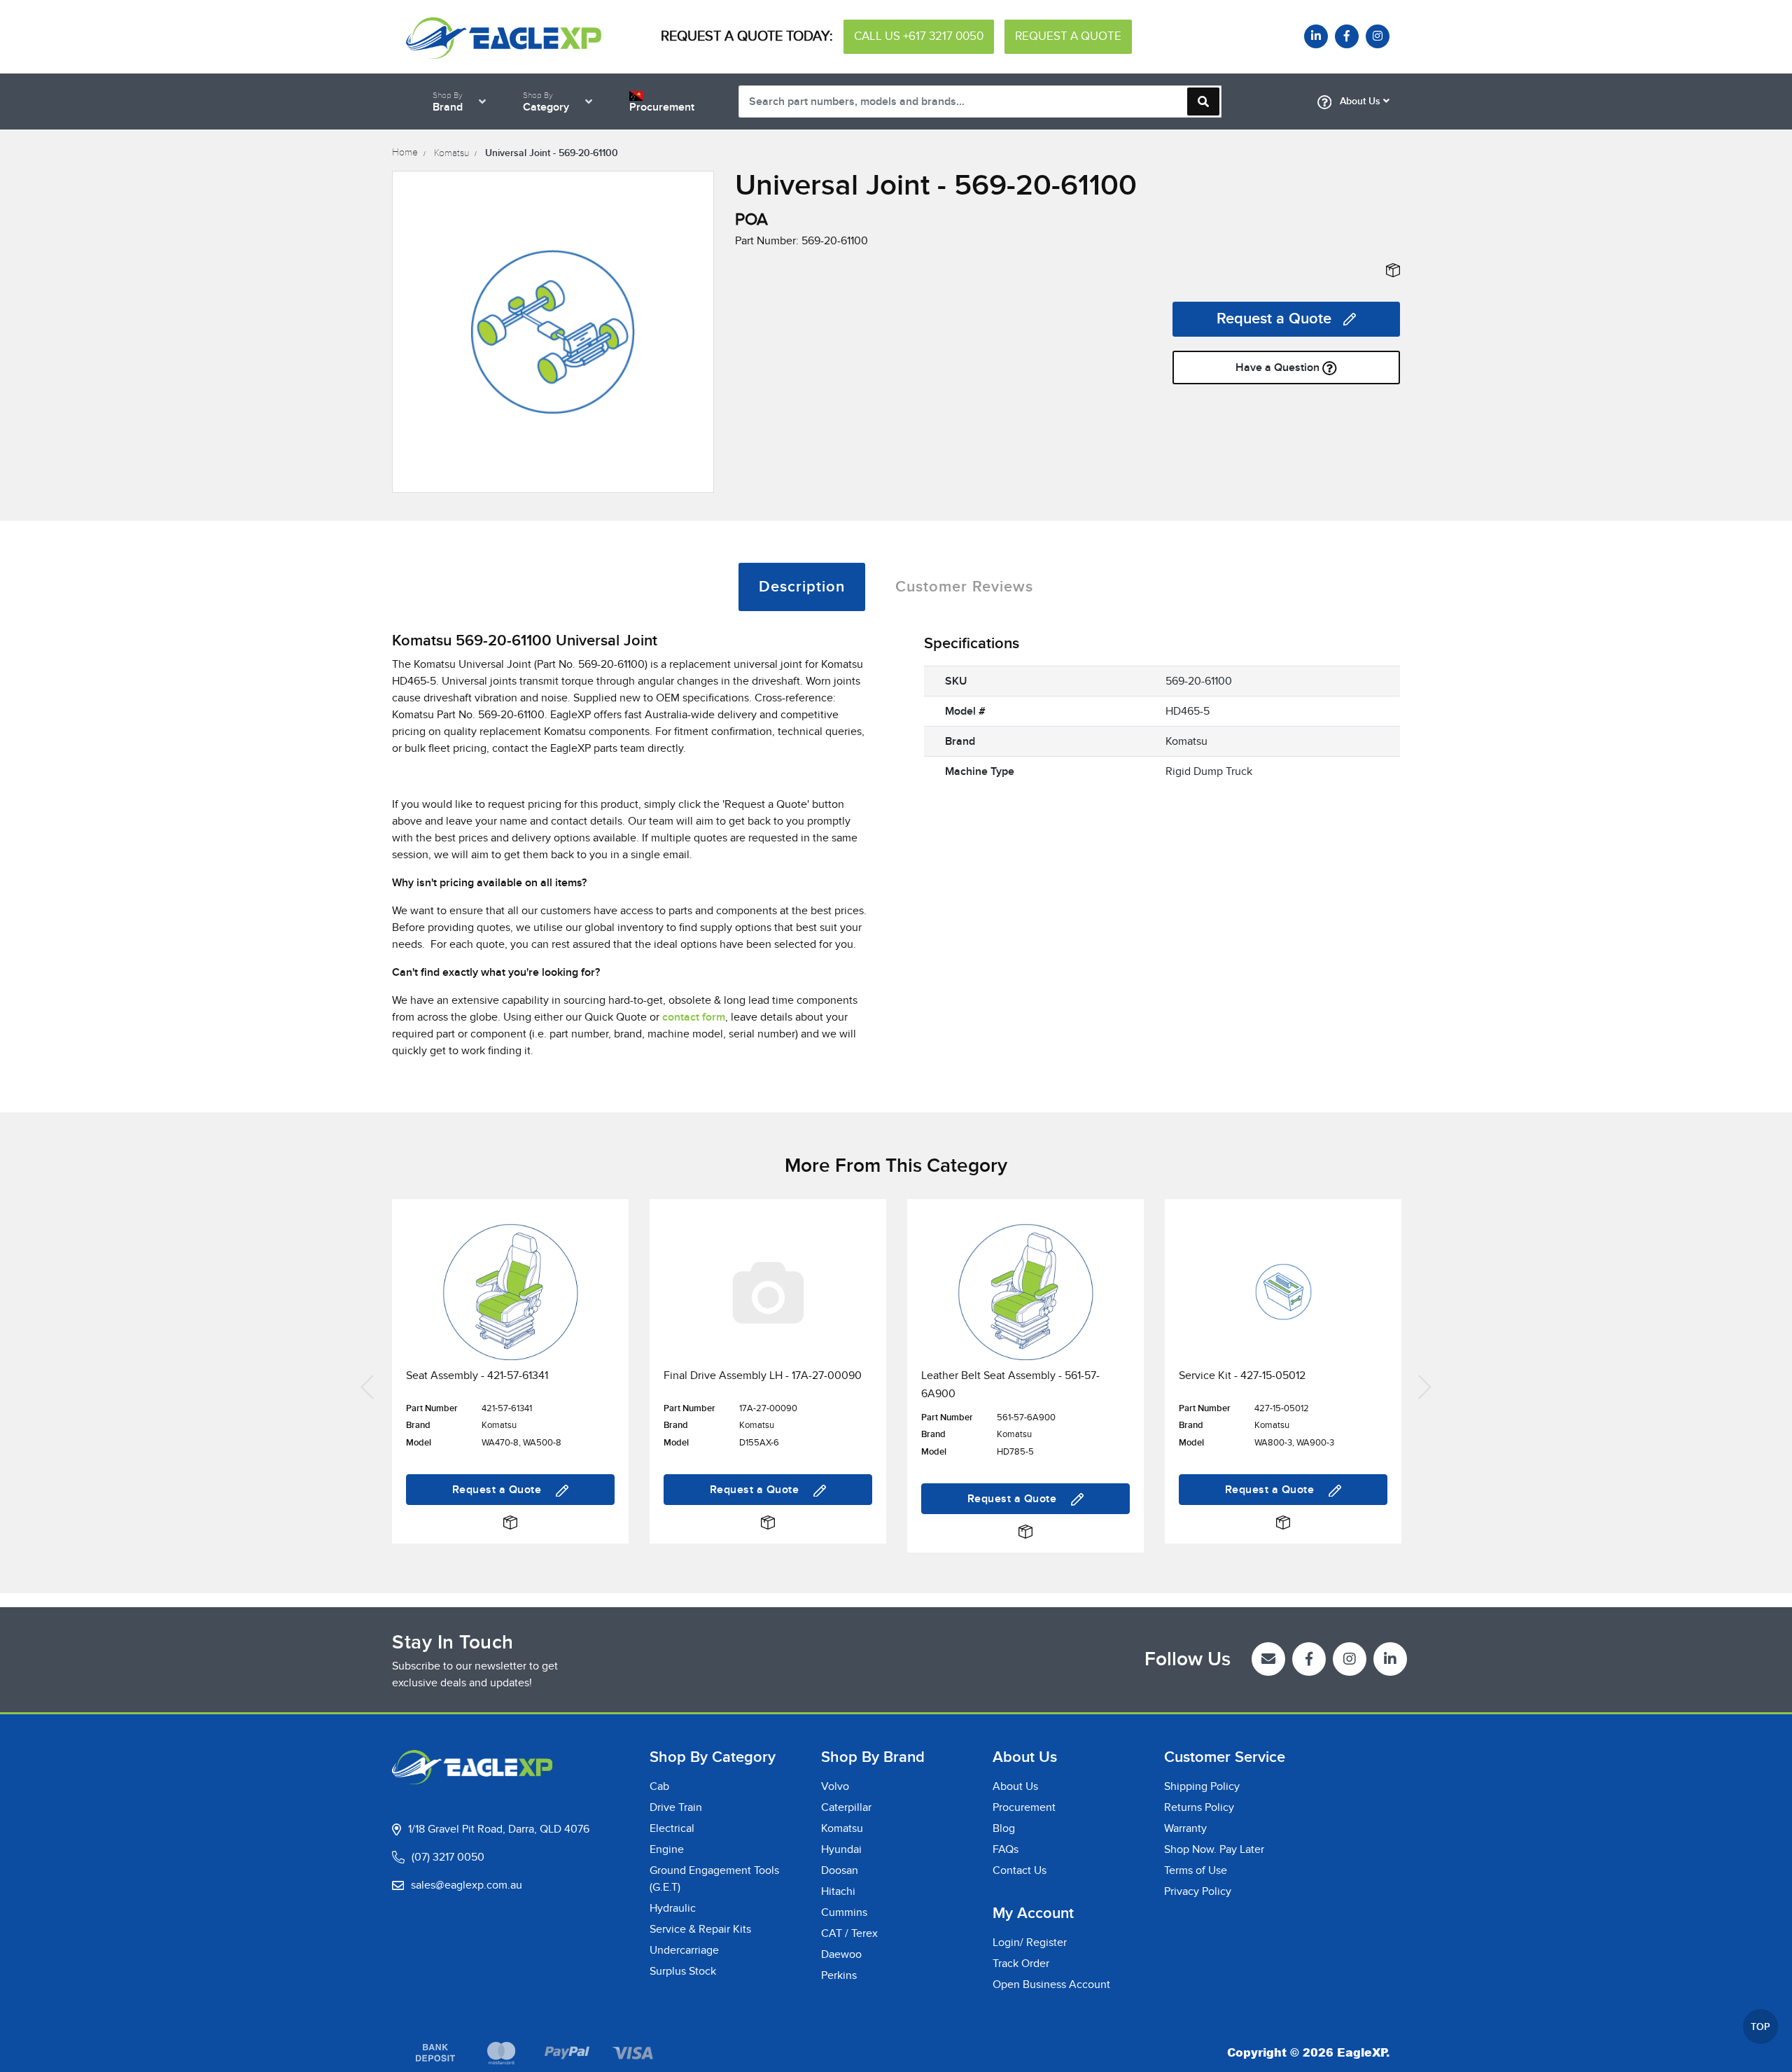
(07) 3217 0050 (448, 1857)
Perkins (839, 1975)
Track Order (1021, 1963)
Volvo (835, 1786)
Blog (1004, 1828)
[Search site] (1203, 101)
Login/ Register (1030, 1942)
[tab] (802, 587)
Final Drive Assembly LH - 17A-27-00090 (763, 1375)
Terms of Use (1196, 1870)
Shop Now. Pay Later (1214, 1849)
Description (802, 587)
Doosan (840, 1870)
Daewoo (841, 1954)
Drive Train (676, 1807)
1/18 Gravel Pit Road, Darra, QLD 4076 (499, 1829)
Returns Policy (1199, 1807)
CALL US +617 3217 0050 (919, 36)
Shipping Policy (1202, 1786)
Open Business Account (1051, 1984)
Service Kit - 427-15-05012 (1242, 1375)
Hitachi (838, 1891)
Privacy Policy (1198, 1891)
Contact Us (1020, 1870)
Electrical (672, 1828)
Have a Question (1279, 367)
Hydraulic (673, 1908)
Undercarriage (684, 1950)
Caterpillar (846, 1807)
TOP (1760, 2027)
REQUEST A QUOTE (1068, 36)
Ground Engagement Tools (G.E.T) (714, 1879)
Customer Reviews (964, 587)
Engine (667, 1849)
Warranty (1185, 1828)
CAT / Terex (849, 1933)
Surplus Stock (683, 1971)
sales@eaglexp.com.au (467, 1885)
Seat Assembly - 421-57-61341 (477, 1375)
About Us (1360, 101)
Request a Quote (1274, 319)
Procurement (1024, 1807)
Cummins (844, 1912)
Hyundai (841, 1849)
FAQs (1006, 1849)
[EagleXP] (504, 36)
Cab (659, 1786)
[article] (510, 1386)
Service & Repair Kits (700, 1929)
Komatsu (842, 1828)
